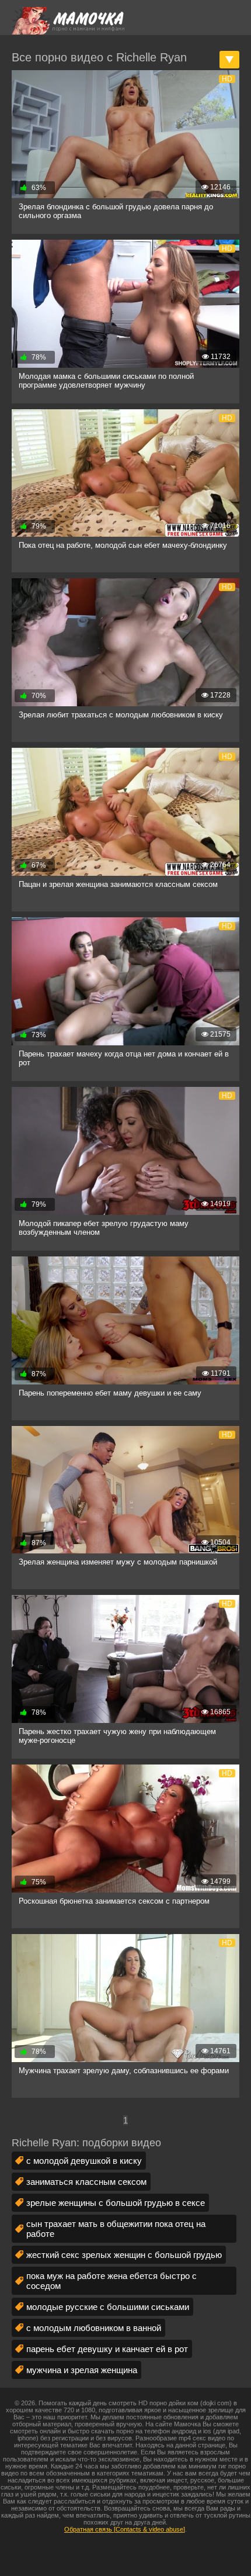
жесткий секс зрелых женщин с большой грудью (124, 2255)
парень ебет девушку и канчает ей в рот (107, 2349)
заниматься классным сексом (86, 2182)
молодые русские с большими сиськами (108, 2307)
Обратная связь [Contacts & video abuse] (125, 2529)
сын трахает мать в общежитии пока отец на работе (116, 2229)
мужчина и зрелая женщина (82, 2370)
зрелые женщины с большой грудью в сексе (116, 2203)
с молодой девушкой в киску (84, 2161)
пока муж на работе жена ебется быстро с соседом (111, 2281)
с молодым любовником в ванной (94, 2328)
